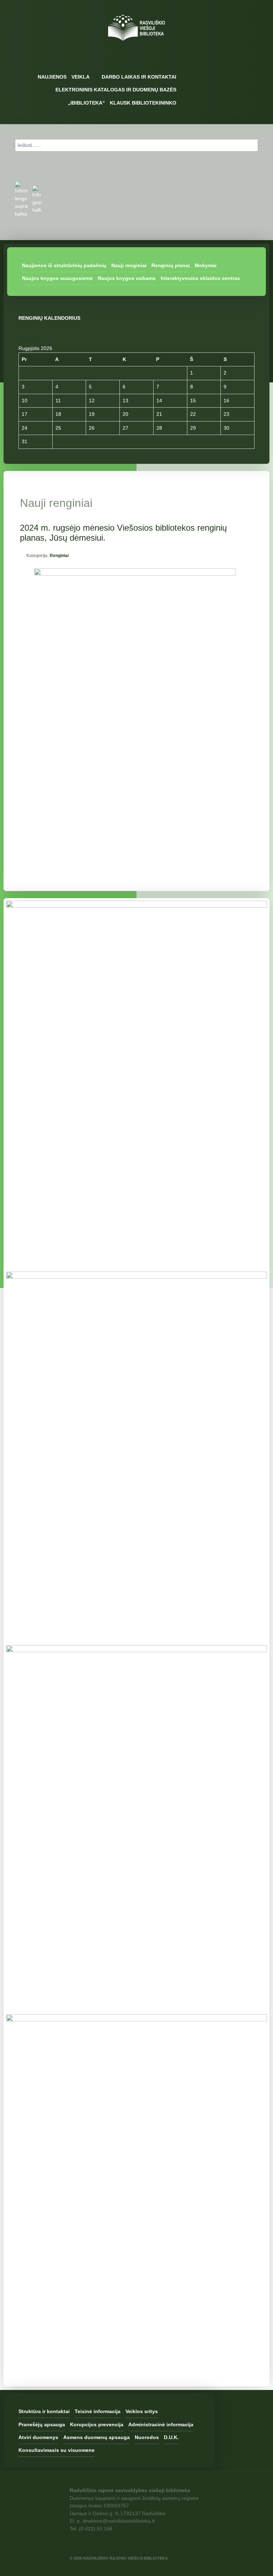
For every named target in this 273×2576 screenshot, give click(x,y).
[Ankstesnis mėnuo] (24, 340)
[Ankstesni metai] (20, 340)
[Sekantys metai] (28, 340)
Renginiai (59, 556)
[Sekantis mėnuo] (32, 340)
